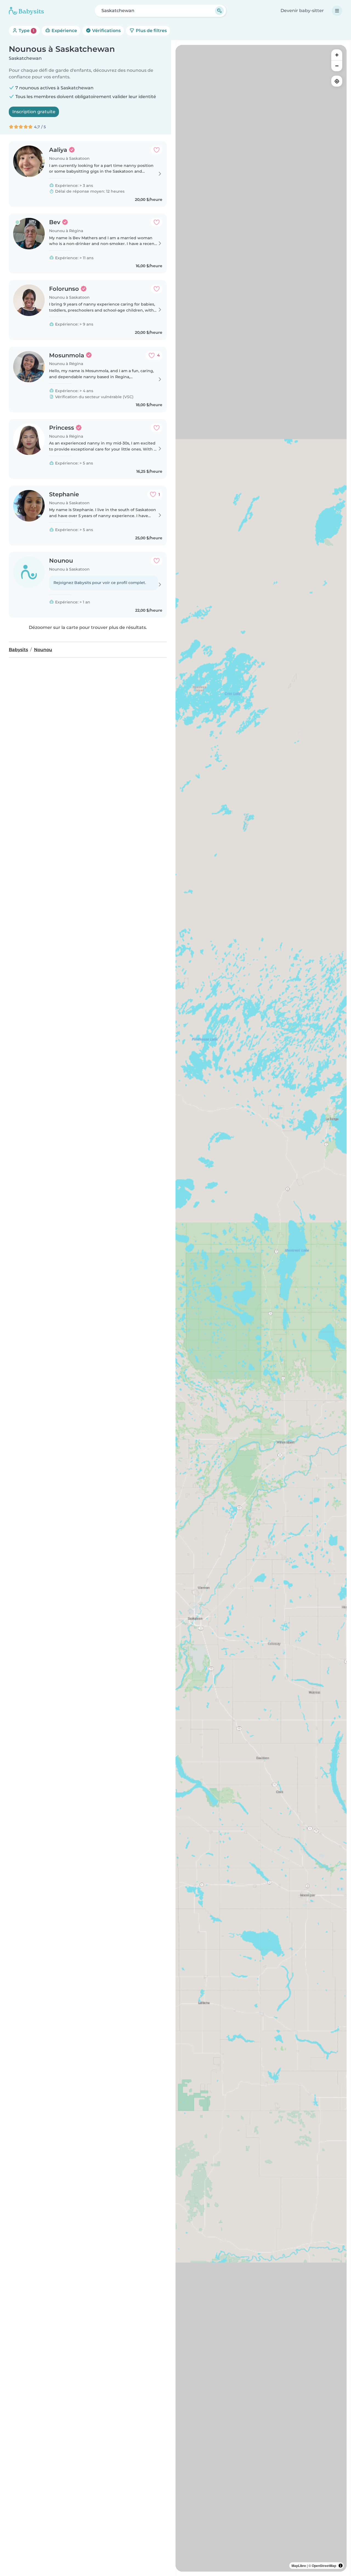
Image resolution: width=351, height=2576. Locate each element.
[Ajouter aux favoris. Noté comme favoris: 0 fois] (157, 150)
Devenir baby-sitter (302, 11)
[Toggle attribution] (341, 2566)
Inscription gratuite (34, 112)
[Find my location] (337, 81)
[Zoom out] (337, 66)
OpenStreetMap (324, 2566)
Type (26, 31)
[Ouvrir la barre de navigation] (337, 11)
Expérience (64, 31)
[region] (261, 1308)
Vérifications (106, 31)
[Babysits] (26, 11)
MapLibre (299, 2566)
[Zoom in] (337, 55)
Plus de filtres (151, 31)
